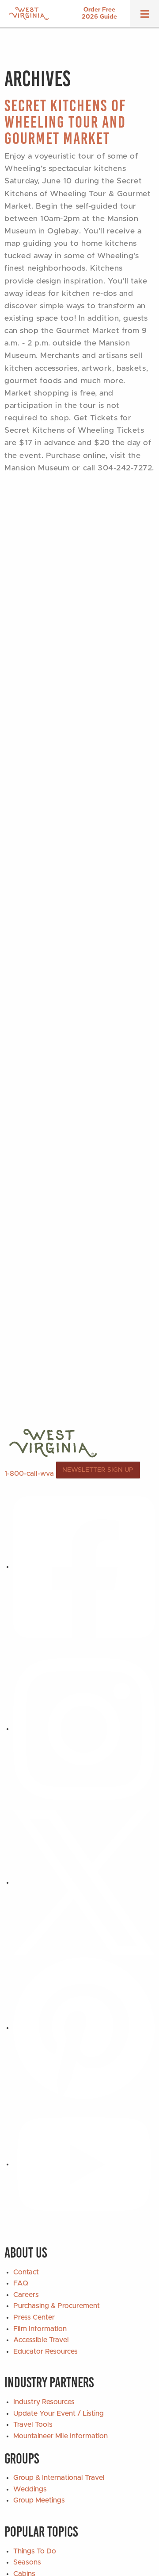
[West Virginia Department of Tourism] (29, 14)
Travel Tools (33, 2425)
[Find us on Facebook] (84, 1567)
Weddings (30, 2489)
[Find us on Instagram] (84, 1729)
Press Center (34, 2317)
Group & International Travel (59, 2478)
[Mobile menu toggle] (145, 17)
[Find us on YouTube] (84, 2164)
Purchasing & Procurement (57, 2306)
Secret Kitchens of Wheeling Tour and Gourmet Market (65, 122)
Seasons (27, 2562)
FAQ (21, 2283)
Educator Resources (45, 2351)
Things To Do (35, 2551)
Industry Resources (44, 2402)
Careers (26, 2295)
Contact (26, 2272)
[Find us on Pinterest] (84, 2028)
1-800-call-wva (29, 1473)
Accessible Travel (41, 2340)
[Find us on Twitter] (84, 1882)
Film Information (40, 2329)
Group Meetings (39, 2500)
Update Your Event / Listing (59, 2413)
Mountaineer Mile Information (61, 2436)
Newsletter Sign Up (98, 1470)
